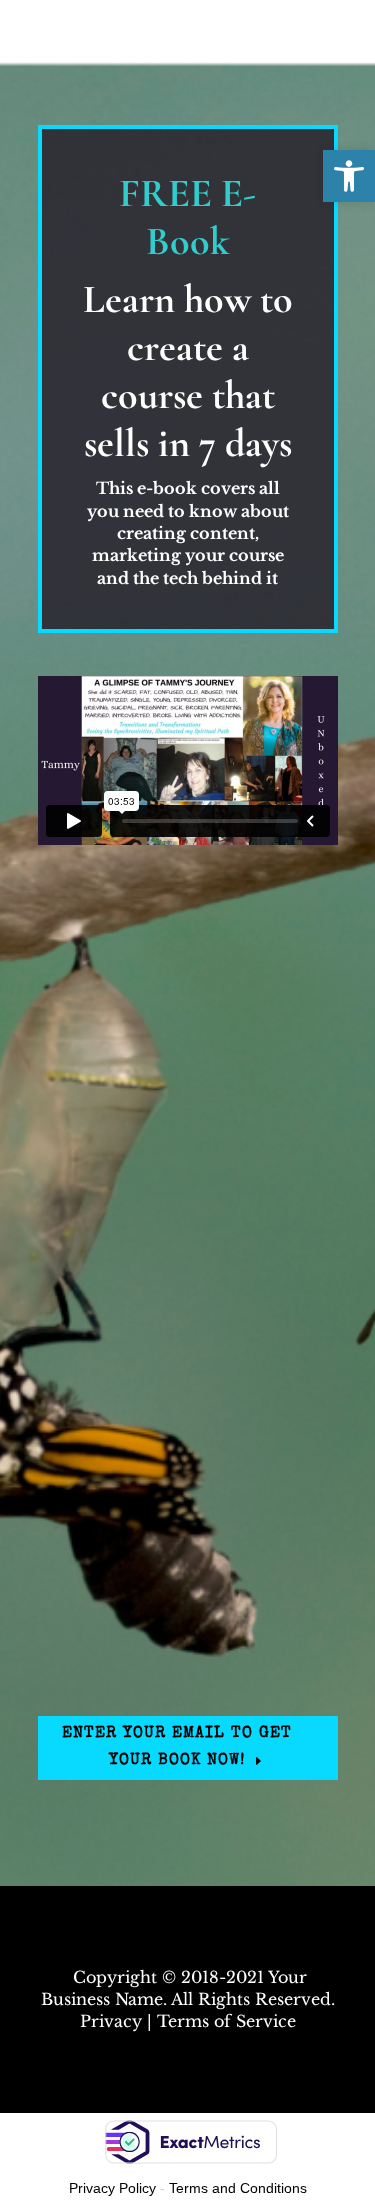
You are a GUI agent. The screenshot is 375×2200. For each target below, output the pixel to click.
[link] (349, 176)
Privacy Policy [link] (112, 2188)
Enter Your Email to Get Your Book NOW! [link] (177, 1747)
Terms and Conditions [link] (238, 2188)
